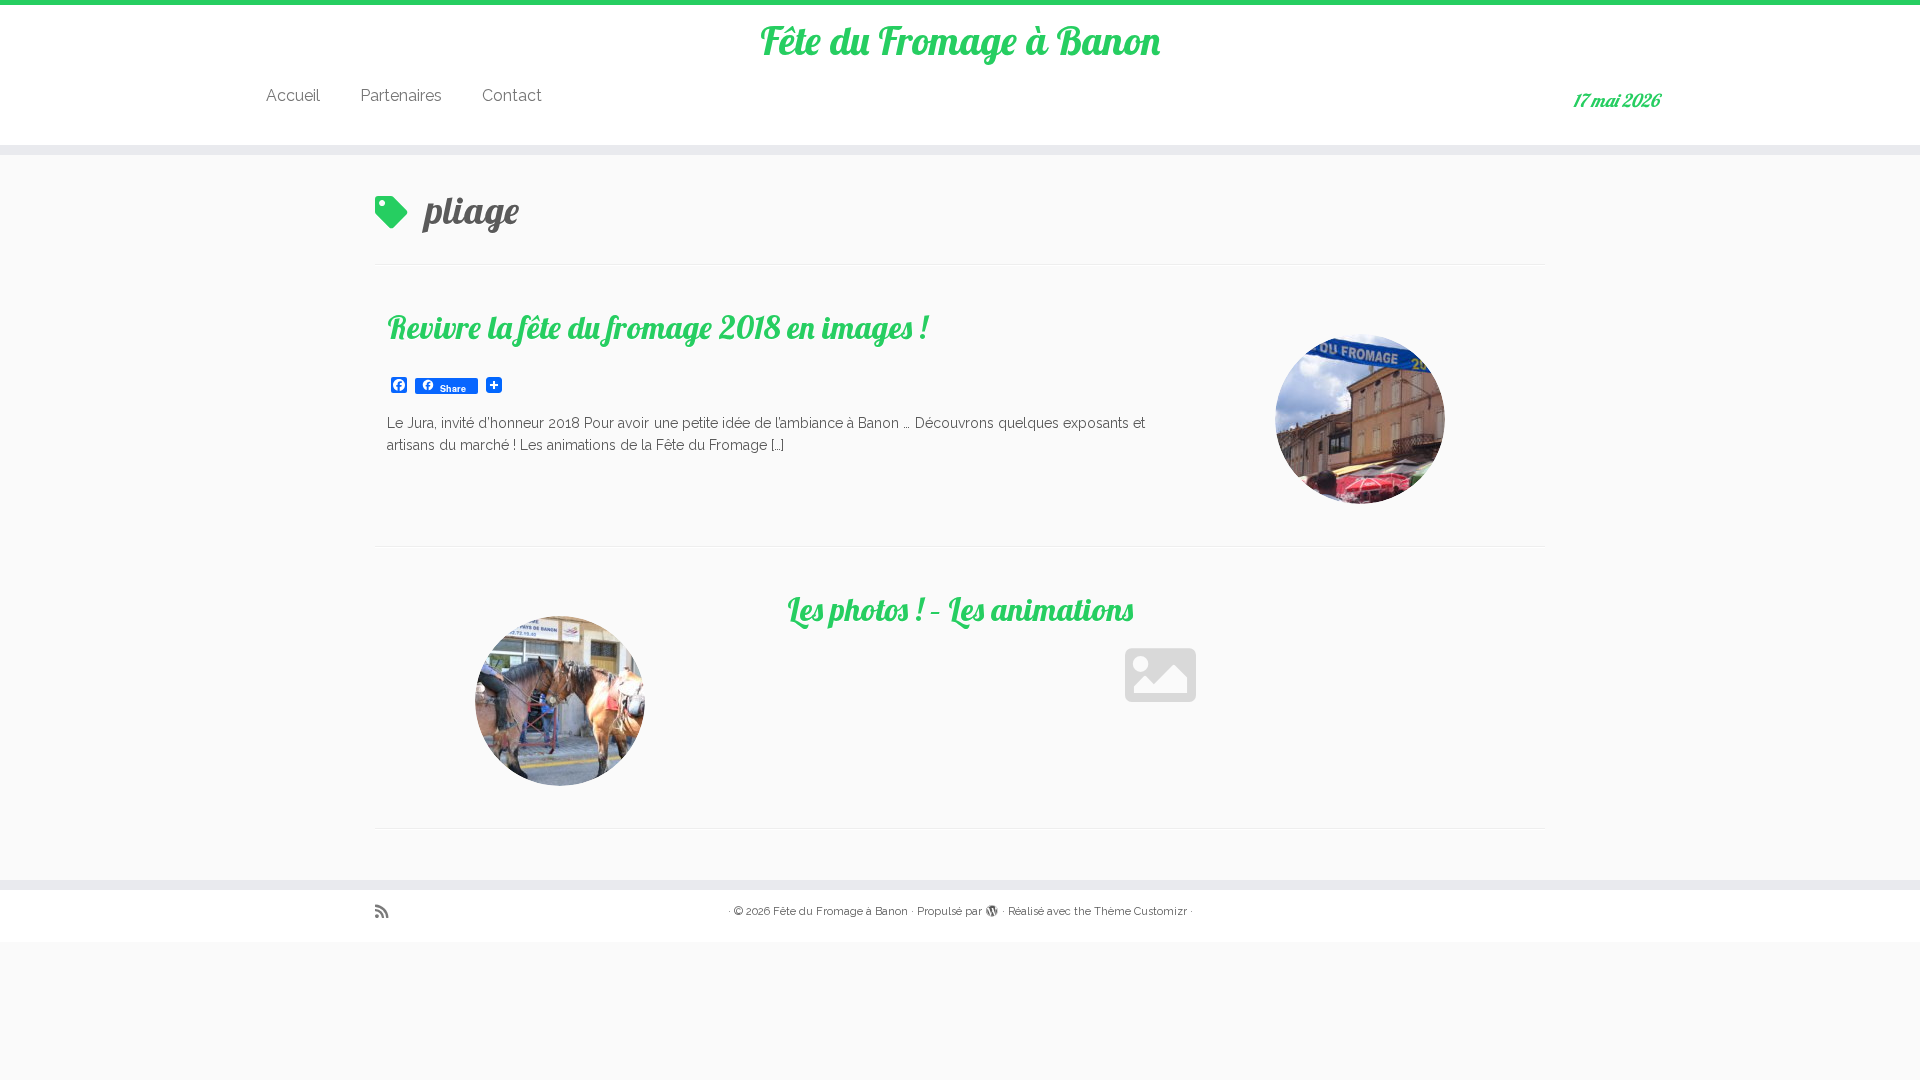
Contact (512, 95)
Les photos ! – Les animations (960, 609)
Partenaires (401, 95)
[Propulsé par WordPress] (992, 908)
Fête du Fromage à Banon (960, 40)
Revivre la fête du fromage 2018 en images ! (657, 327)
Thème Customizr (1140, 911)
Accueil (293, 95)
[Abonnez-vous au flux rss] (388, 912)
